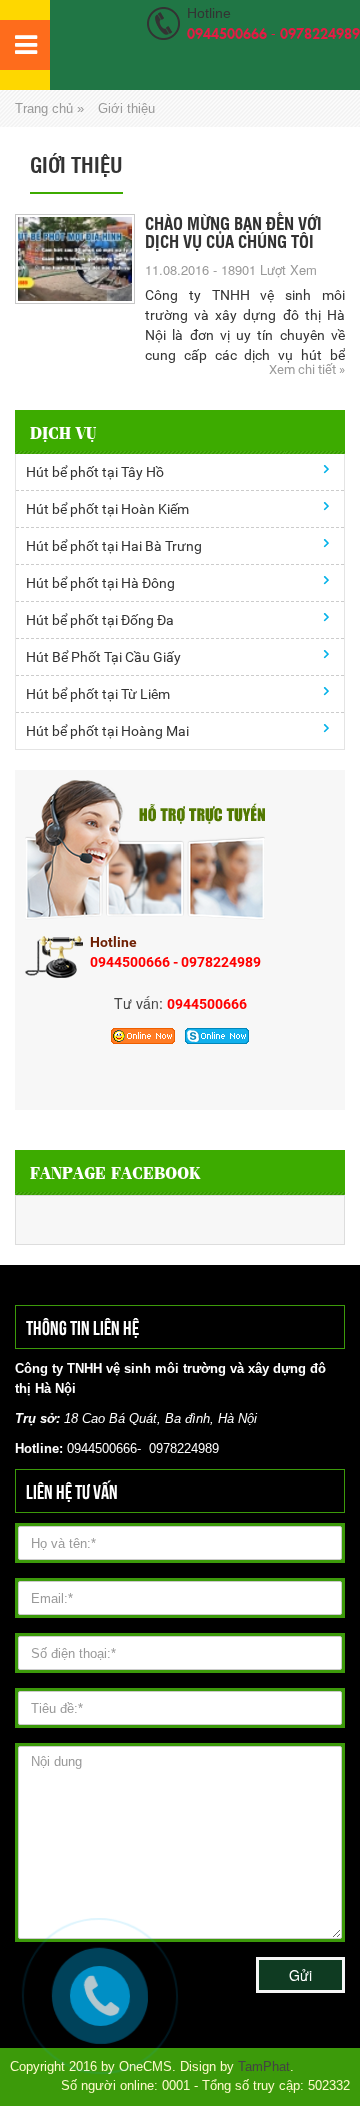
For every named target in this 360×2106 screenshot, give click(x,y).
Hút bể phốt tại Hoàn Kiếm (107, 509)
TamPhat (264, 2066)
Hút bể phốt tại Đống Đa (100, 620)
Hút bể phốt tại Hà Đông (100, 583)
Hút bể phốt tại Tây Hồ (95, 472)
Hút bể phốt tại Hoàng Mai (107, 731)
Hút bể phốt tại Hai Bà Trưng (114, 546)
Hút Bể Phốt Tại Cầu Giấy (103, 657)
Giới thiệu (126, 108)
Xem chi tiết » (307, 369)
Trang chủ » (49, 108)
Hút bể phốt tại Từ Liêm (98, 694)
